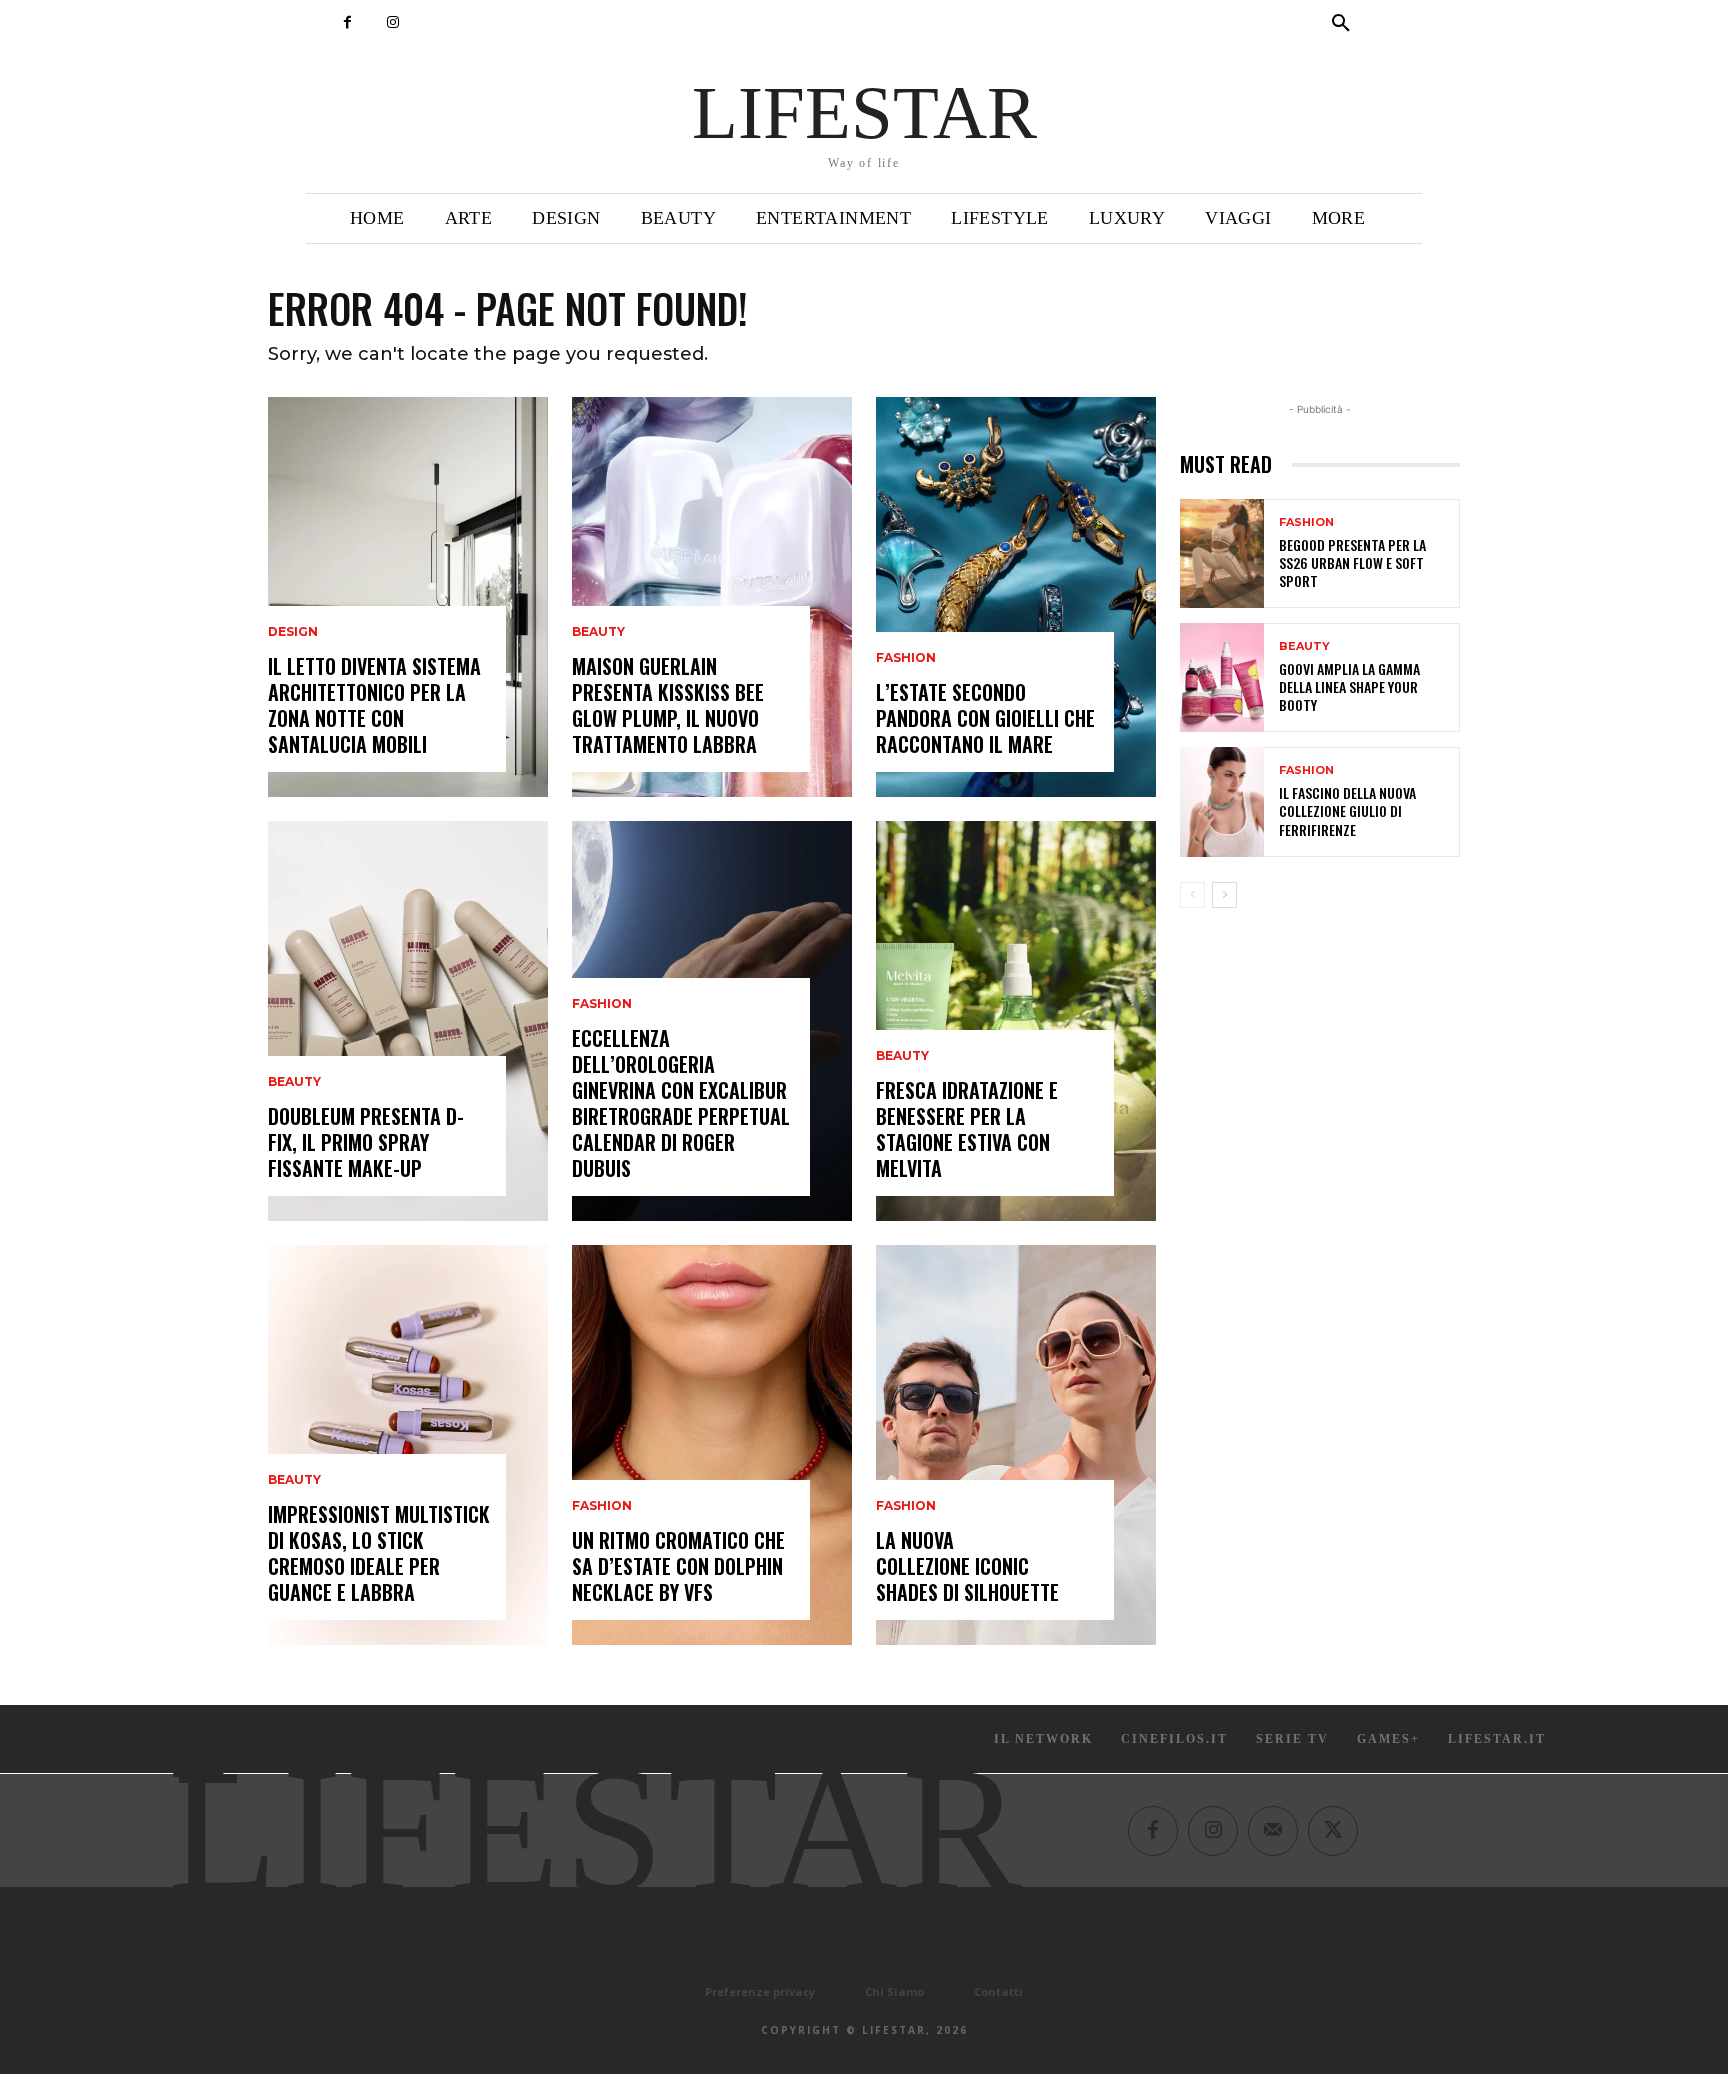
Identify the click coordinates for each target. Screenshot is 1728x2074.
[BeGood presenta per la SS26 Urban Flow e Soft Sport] (1222, 553)
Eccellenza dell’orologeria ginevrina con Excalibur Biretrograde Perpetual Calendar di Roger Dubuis (681, 1103)
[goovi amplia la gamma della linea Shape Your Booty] (1222, 677)
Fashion (602, 1004)
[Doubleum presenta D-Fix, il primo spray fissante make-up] (408, 1021)
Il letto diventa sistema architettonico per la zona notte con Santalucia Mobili (374, 705)
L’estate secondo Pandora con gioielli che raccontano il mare (985, 718)
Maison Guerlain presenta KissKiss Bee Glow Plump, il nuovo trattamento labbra (668, 705)
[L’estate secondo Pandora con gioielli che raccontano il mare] (1016, 597)
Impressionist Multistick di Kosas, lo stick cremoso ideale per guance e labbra (379, 1553)
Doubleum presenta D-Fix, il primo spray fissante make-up (366, 1142)
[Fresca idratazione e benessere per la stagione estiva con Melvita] (1016, 1021)
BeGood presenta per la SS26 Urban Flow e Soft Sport (1352, 562)
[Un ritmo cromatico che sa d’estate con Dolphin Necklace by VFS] (712, 1445)
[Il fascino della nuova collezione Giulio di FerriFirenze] (1222, 801)
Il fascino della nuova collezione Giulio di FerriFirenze (1347, 810)
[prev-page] (1192, 895)
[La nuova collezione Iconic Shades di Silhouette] (1016, 1445)
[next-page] (1224, 895)
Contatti (998, 1991)
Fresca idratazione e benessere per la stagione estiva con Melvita (967, 1129)
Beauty (294, 1082)
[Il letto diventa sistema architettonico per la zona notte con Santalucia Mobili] (408, 597)
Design (293, 632)
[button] (1341, 24)
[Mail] (1273, 1831)
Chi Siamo (894, 1991)
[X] (1333, 1831)
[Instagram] (392, 22)
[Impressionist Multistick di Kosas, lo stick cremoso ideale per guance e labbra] (408, 1445)
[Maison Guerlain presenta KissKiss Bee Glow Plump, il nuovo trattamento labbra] (712, 597)
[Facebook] (347, 22)
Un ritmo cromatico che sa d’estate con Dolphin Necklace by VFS (678, 1566)
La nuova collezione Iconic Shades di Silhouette (967, 1566)
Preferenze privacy (760, 1991)
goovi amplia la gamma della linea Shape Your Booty (1349, 686)
